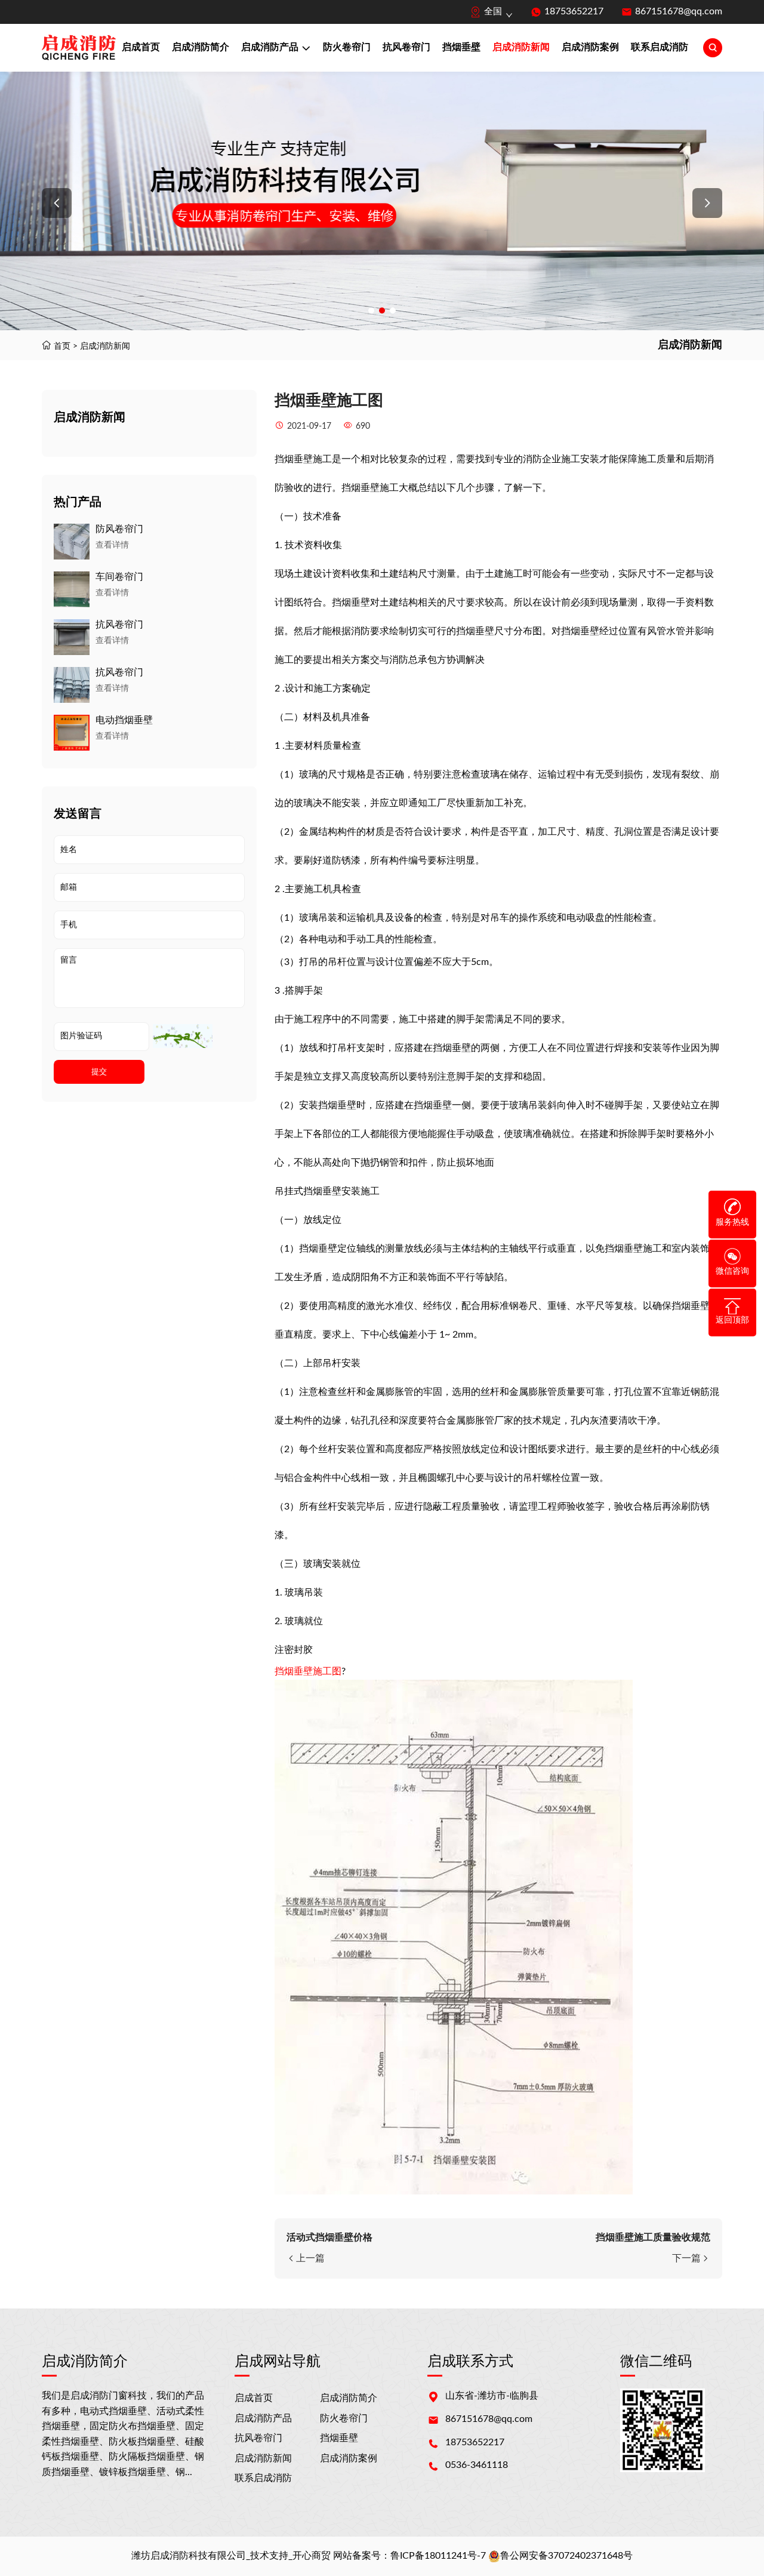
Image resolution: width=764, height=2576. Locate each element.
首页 (62, 346)
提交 (99, 1072)
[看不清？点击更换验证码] (183, 1036)
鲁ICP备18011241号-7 (438, 2556)
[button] (57, 203)
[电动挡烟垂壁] (72, 733)
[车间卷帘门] (72, 589)
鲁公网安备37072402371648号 (566, 2556)
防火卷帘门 (347, 47)
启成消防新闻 (521, 47)
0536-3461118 (477, 2465)
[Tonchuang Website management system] (79, 48)
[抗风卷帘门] (72, 637)
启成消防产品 (270, 47)
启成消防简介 (201, 47)
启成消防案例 (590, 47)
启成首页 (141, 47)
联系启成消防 (660, 47)
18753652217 (574, 11)
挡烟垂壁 (461, 47)
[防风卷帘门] (72, 542)
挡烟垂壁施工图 (308, 1671)
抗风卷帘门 (406, 47)
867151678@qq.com (679, 11)
